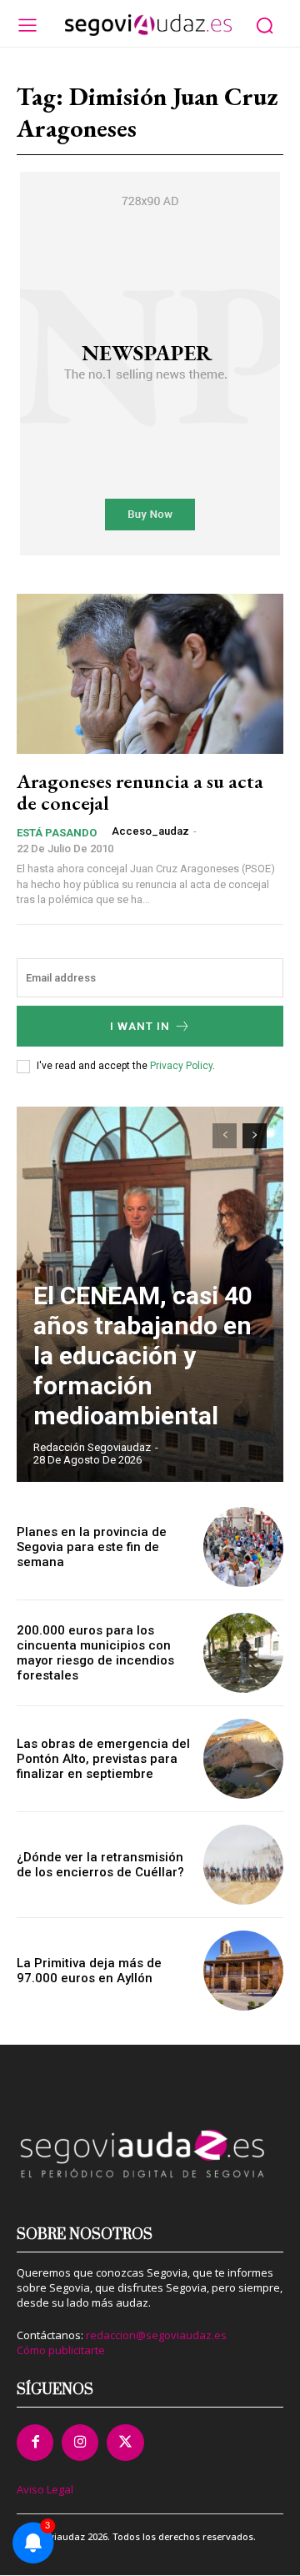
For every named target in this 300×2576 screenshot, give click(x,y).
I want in (140, 1026)
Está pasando (57, 833)
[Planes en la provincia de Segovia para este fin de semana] (243, 1547)
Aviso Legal (45, 2489)
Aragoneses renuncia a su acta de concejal (140, 792)
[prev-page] (225, 1136)
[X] (125, 2443)
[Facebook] (35, 2443)
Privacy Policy (181, 1066)
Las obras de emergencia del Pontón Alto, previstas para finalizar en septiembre (103, 1759)
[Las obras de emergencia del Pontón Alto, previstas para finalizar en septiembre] (243, 1759)
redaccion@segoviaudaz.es (156, 2335)
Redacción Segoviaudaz (92, 1447)
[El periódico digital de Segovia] (148, 25)
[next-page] (255, 1136)
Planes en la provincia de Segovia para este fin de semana (92, 1547)
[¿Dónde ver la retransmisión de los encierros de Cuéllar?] (243, 1865)
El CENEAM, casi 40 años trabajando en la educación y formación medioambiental (143, 1356)
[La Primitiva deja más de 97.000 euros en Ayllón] (243, 1971)
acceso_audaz (150, 831)
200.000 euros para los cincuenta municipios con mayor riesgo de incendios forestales (95, 1653)
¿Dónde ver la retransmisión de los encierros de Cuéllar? (100, 1865)
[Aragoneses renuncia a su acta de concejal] (150, 674)
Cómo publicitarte (61, 2350)
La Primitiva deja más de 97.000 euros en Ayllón (89, 1971)
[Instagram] (80, 2443)
